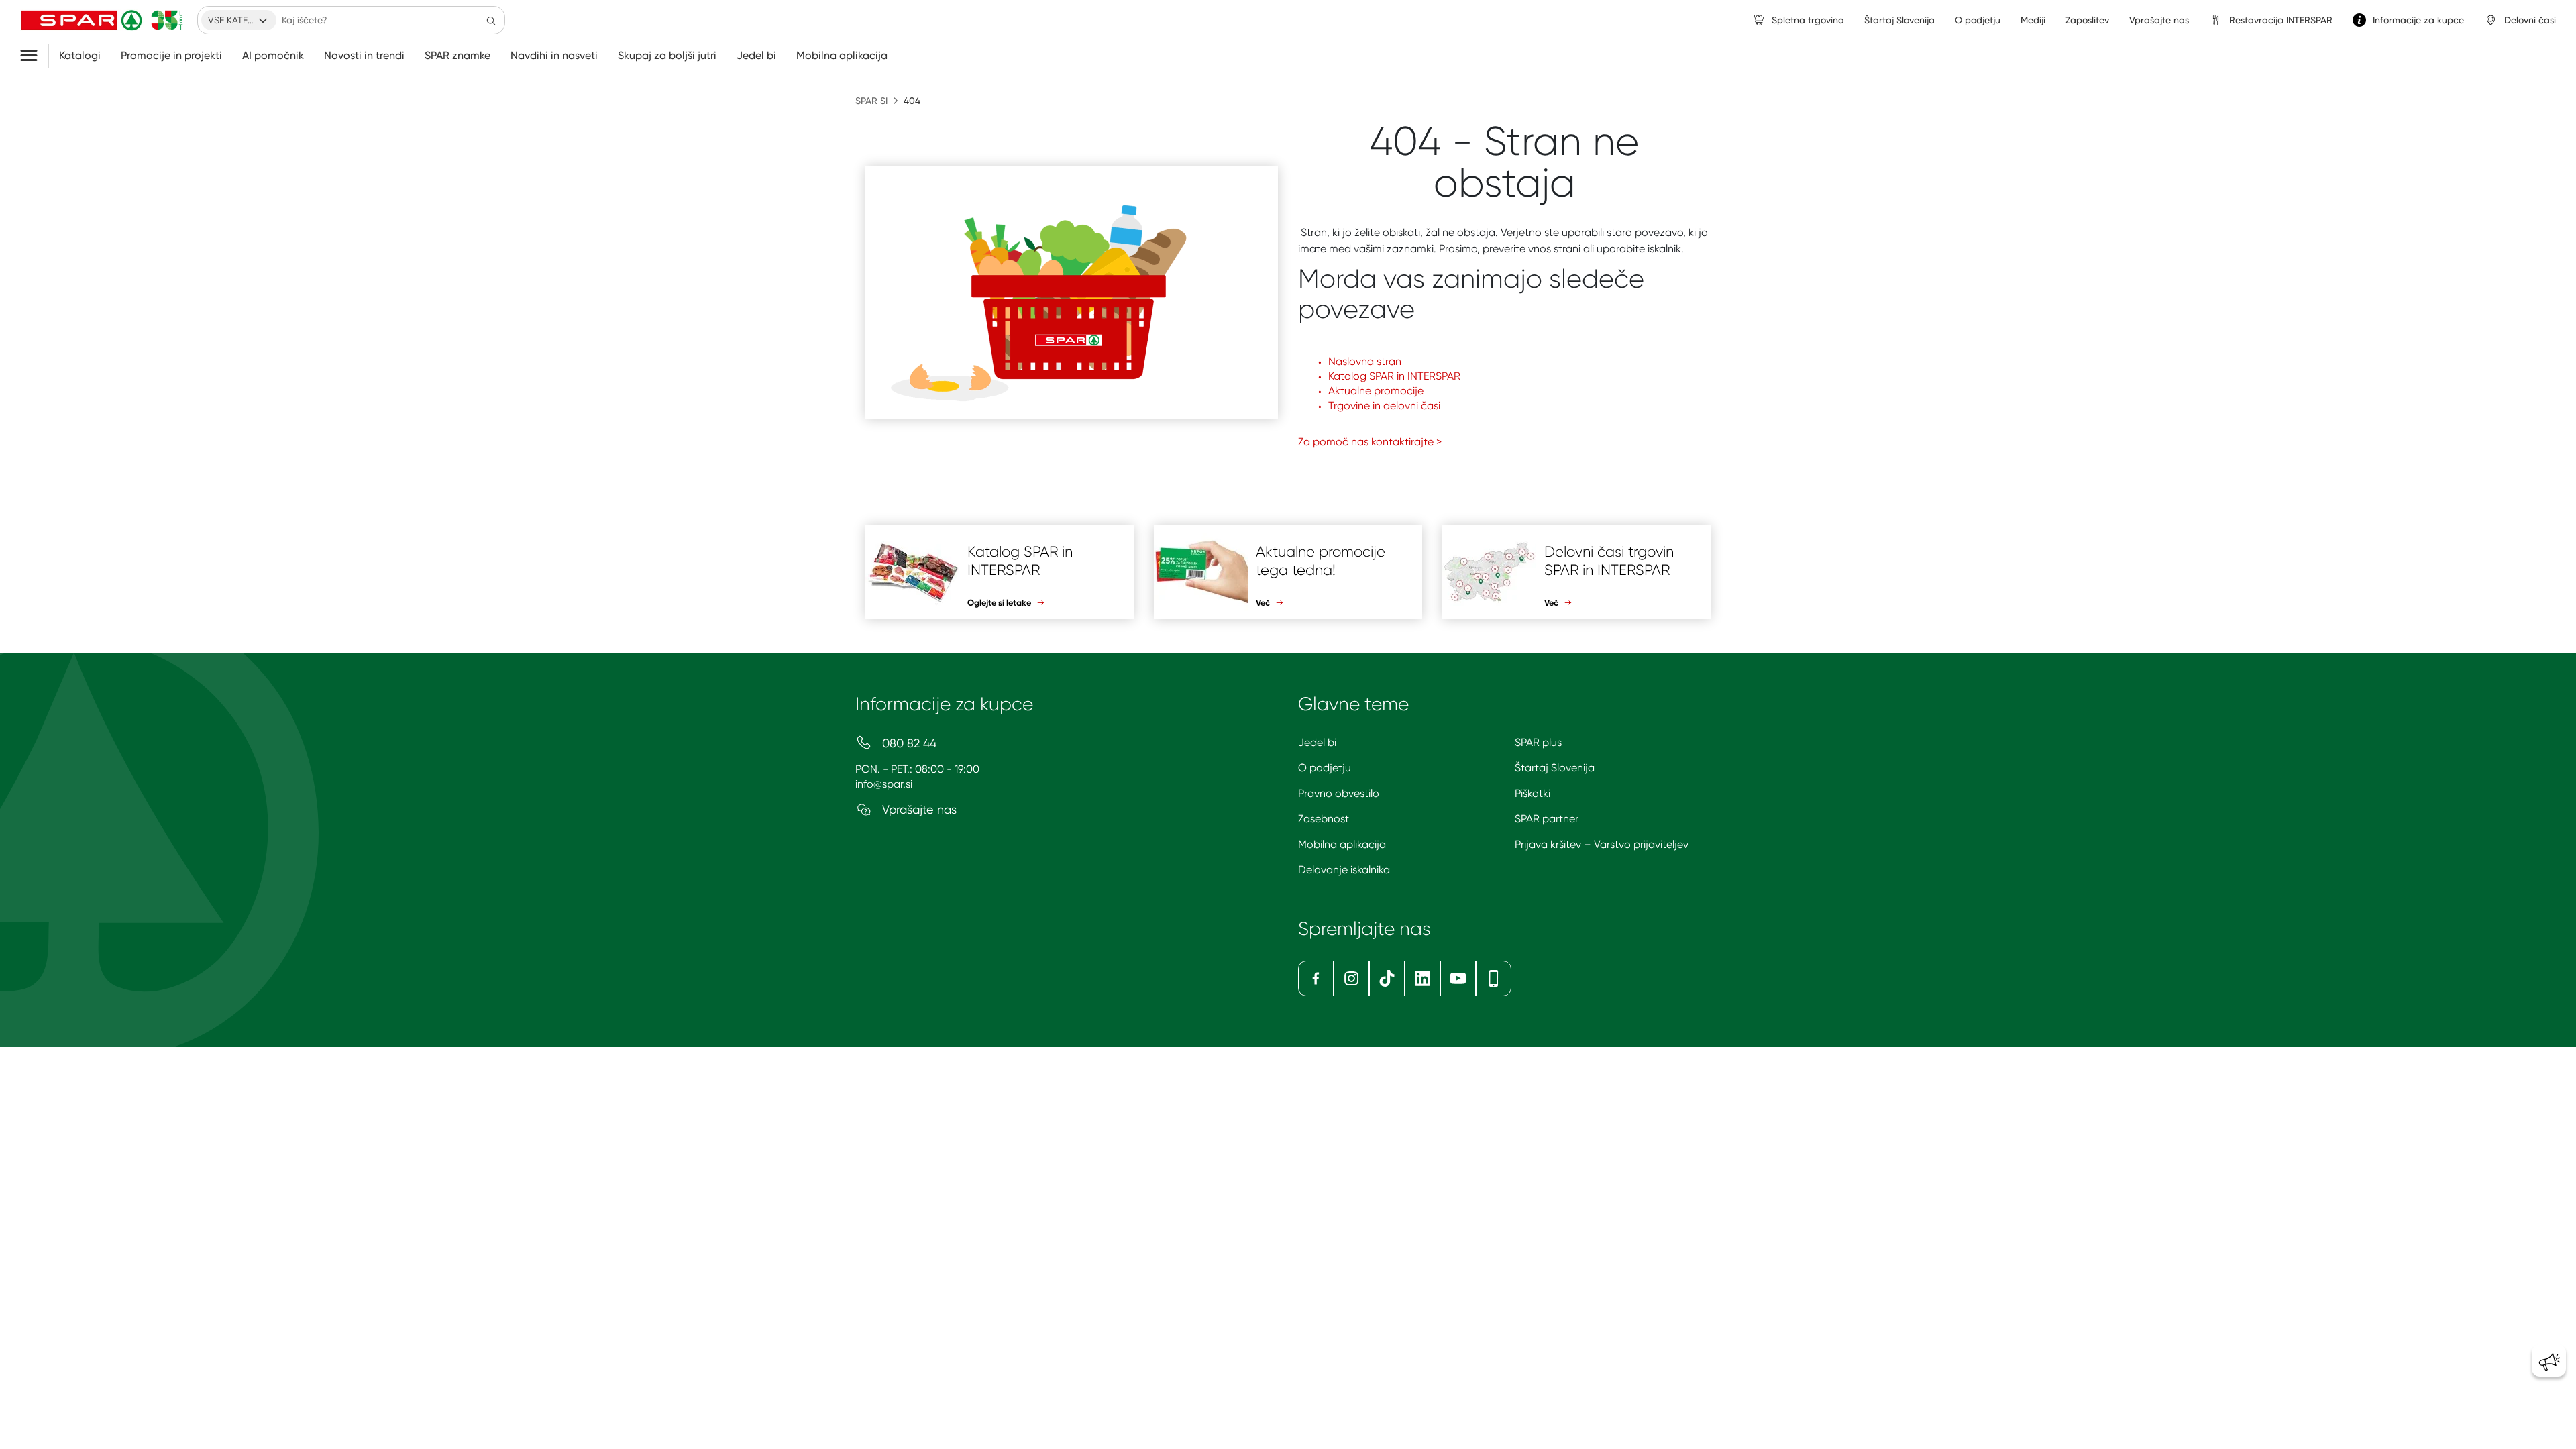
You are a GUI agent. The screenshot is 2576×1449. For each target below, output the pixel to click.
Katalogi (80, 56)
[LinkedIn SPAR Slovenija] (1423, 978)
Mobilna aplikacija (842, 56)
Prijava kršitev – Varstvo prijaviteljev (1602, 844)
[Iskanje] (491, 20)
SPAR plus (1538, 742)
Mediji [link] (2033, 20)
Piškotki (1533, 793)
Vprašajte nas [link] (2159, 20)
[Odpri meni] (34, 56)
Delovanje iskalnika (1344, 870)
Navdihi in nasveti (554, 56)
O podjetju (1325, 768)
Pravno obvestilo (1339, 793)
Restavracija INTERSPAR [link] (2281, 20)
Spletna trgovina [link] (1808, 20)
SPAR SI (871, 101)
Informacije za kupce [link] (2418, 20)
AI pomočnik (273, 56)
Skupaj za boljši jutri (667, 56)
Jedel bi (756, 56)
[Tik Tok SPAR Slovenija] (1387, 978)
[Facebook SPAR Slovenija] (1316, 978)
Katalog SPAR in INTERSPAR (1394, 376)
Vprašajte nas (918, 809)
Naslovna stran (1365, 361)
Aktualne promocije (1376, 391)
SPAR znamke (458, 56)
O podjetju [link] (1978, 20)
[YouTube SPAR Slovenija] (1458, 978)
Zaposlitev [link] (2087, 20)
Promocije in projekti (171, 56)
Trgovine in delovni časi (1384, 406)
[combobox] (239, 20)
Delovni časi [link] (2530, 20)
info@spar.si (884, 784)
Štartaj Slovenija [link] (1899, 20)
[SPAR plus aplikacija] (1494, 978)
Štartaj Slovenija (1555, 768)
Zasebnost (1324, 819)
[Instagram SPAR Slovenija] (1351, 978)
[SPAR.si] (102, 20)
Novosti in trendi (364, 56)
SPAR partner (1547, 819)
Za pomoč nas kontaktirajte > (1370, 442)
